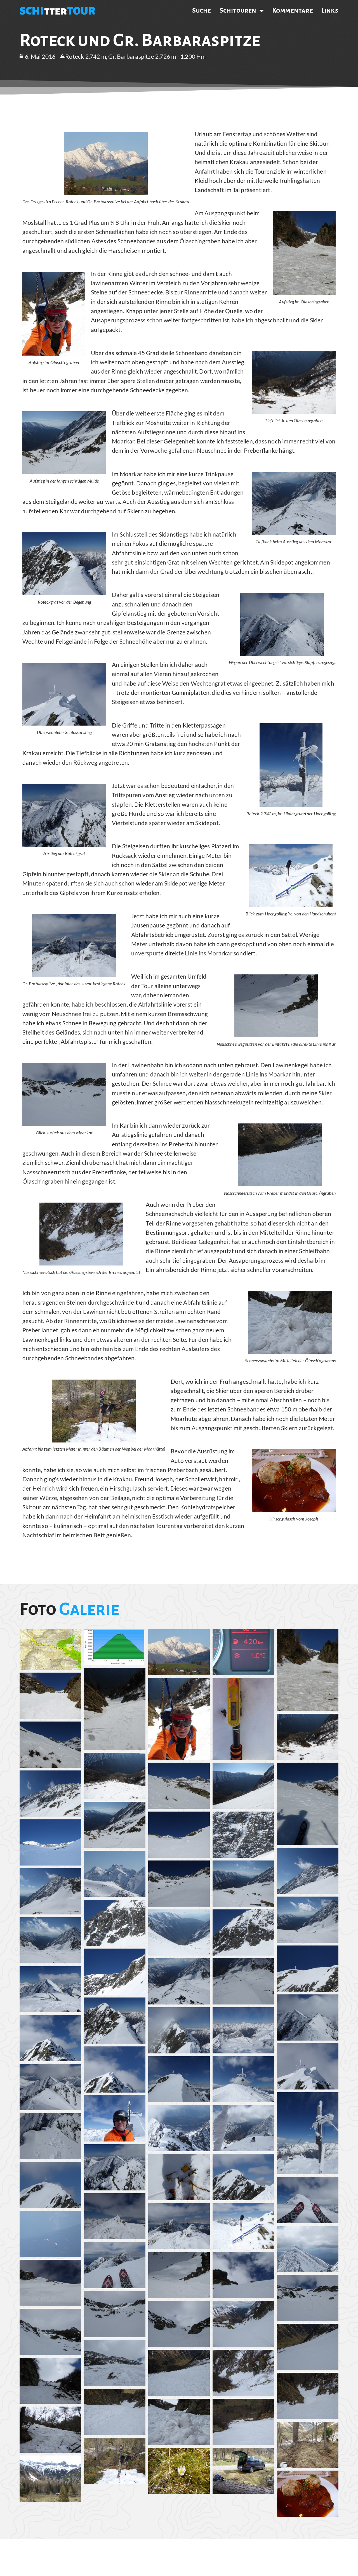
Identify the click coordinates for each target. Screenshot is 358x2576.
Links (330, 10)
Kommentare (293, 10)
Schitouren (238, 10)
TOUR (81, 11)
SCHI (32, 11)
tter (56, 11)
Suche (202, 10)
